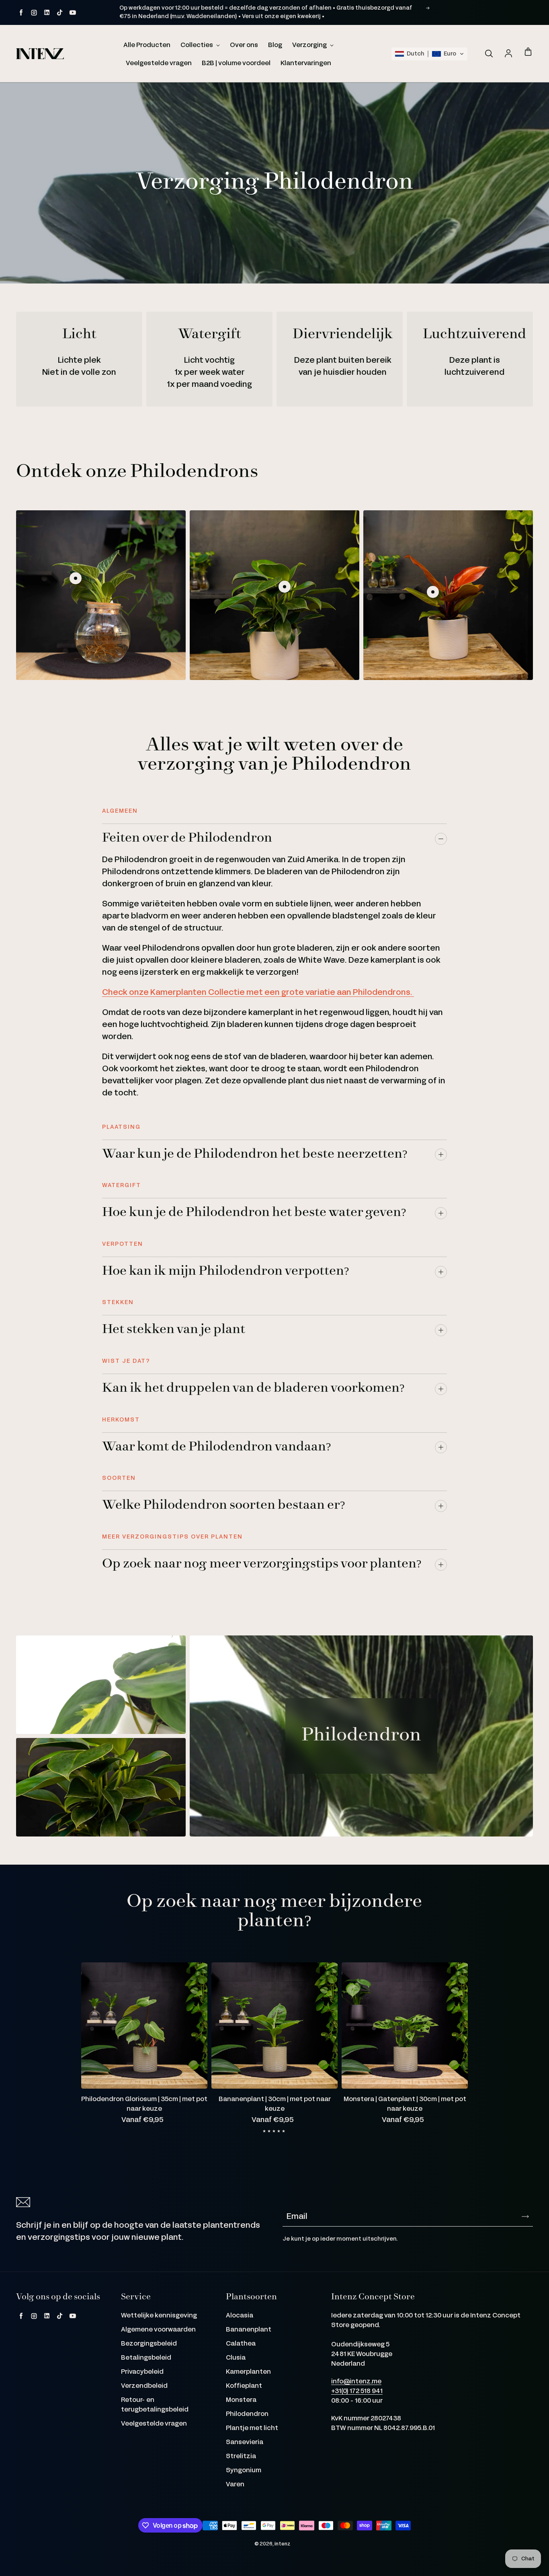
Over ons (244, 45)
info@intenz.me (356, 2382)
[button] (429, 54)
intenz (283, 2544)
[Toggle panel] (441, 839)
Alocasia (240, 2316)
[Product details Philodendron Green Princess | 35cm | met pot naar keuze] (285, 587)
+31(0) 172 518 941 (357, 2391)
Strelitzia (241, 2456)
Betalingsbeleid (146, 2358)
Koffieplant (244, 2386)
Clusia (236, 2358)
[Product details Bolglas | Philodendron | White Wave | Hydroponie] (76, 578)
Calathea (241, 2344)
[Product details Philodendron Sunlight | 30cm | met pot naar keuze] (433, 592)
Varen (235, 2485)
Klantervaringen (306, 63)
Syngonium (244, 2470)
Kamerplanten (248, 2372)
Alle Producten (147, 45)
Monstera (241, 2400)
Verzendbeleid (144, 2386)
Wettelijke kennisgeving (159, 2316)
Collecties (197, 45)
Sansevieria (245, 2442)
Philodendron (247, 2414)
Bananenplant (249, 2330)
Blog (275, 45)
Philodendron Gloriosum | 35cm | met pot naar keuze (144, 2104)
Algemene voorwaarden (158, 2330)
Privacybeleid (142, 2372)
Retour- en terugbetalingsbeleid (155, 2405)
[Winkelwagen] (528, 52)
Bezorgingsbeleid (149, 2344)
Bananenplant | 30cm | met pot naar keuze (275, 2104)
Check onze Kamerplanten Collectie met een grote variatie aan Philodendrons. (258, 992)
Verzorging (310, 45)
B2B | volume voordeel (236, 63)
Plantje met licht (252, 2428)
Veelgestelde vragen (159, 63)
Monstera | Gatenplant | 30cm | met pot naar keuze (405, 2104)
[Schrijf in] (525, 2217)
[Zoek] (489, 54)
